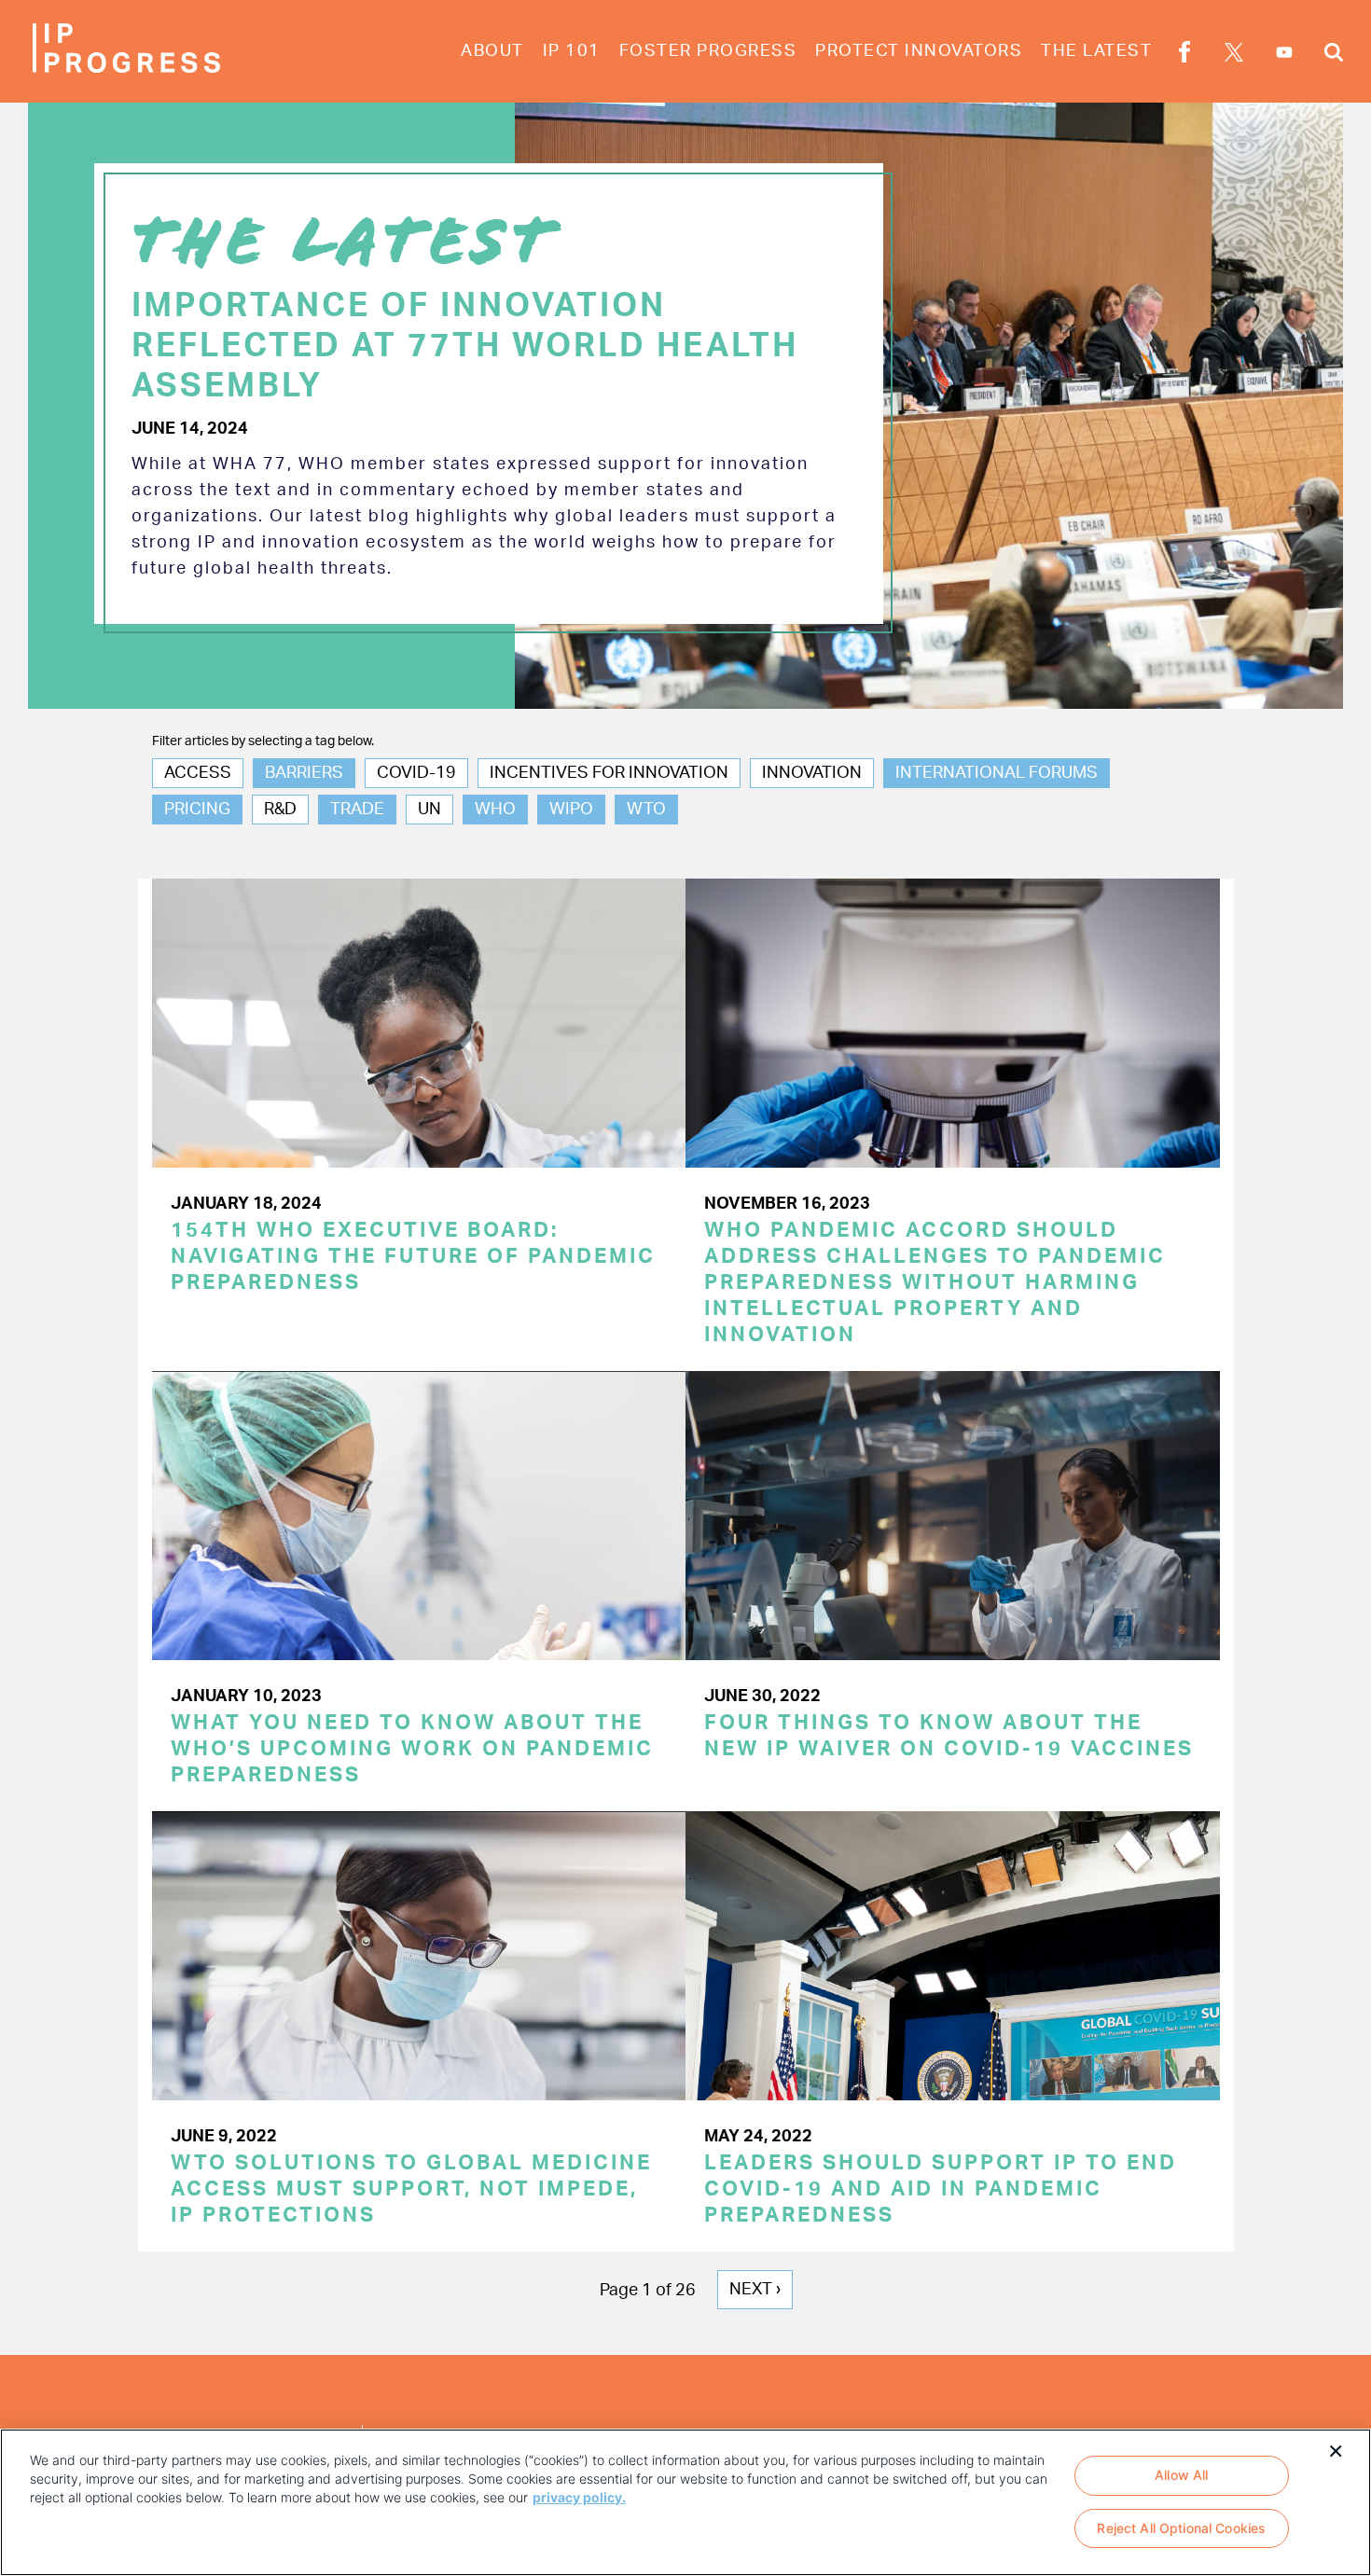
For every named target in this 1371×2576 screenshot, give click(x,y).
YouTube (1284, 52)
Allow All (1181, 2475)
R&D (280, 810)
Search (1334, 55)
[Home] (126, 48)
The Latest (1096, 51)
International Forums (997, 773)
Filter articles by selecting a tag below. (263, 741)
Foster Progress (708, 51)
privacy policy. (579, 2497)
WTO (646, 810)
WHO (495, 810)
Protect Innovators (919, 51)
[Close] (1336, 2449)
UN (429, 810)
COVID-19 (416, 773)
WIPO (571, 810)
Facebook (1184, 55)
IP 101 (572, 51)
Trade (357, 810)
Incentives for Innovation (609, 773)
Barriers (304, 773)
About (492, 51)
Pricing (197, 810)
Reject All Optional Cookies (1181, 2529)
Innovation (812, 773)
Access (198, 773)
